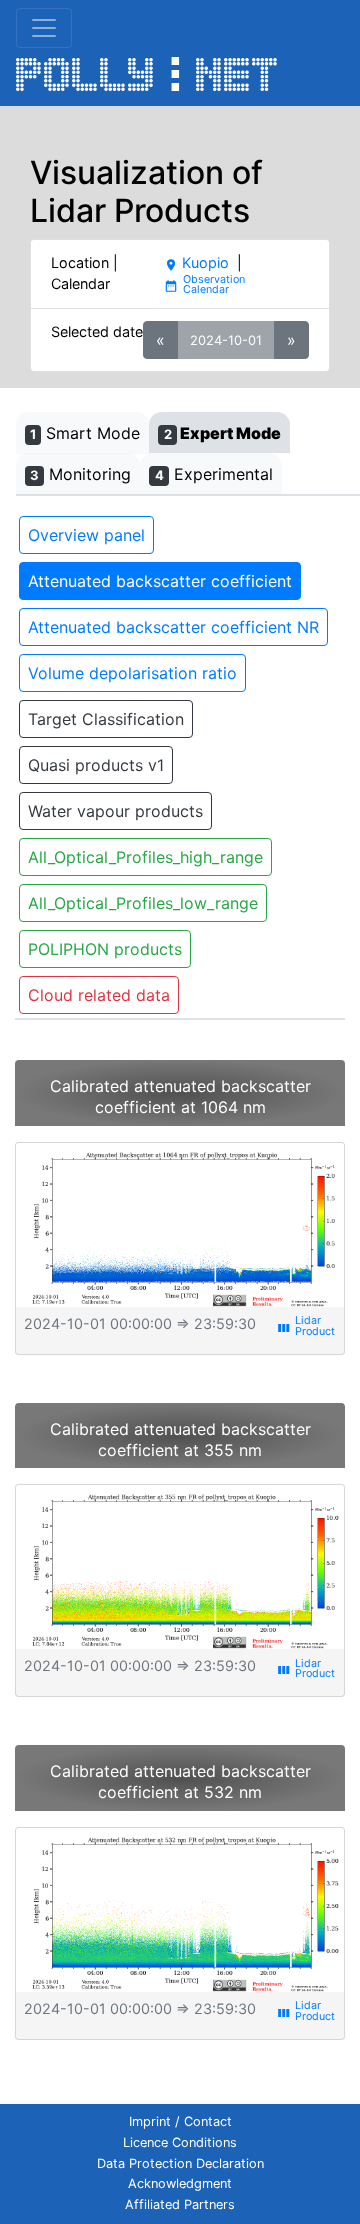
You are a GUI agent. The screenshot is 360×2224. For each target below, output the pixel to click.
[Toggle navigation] (44, 28)
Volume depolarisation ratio (132, 673)
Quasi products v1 (96, 765)
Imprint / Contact (180, 2121)
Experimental (214, 474)
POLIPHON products (105, 949)
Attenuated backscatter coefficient (160, 581)
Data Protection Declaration (180, 2163)
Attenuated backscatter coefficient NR (173, 627)
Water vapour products (115, 811)
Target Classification (106, 719)
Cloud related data (99, 995)
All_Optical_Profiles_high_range (145, 857)
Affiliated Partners (180, 2204)
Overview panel (86, 535)
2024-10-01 (226, 340)
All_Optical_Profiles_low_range (143, 903)
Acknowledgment (180, 2183)
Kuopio (196, 262)
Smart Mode (85, 433)
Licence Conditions (180, 2142)
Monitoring (80, 474)
